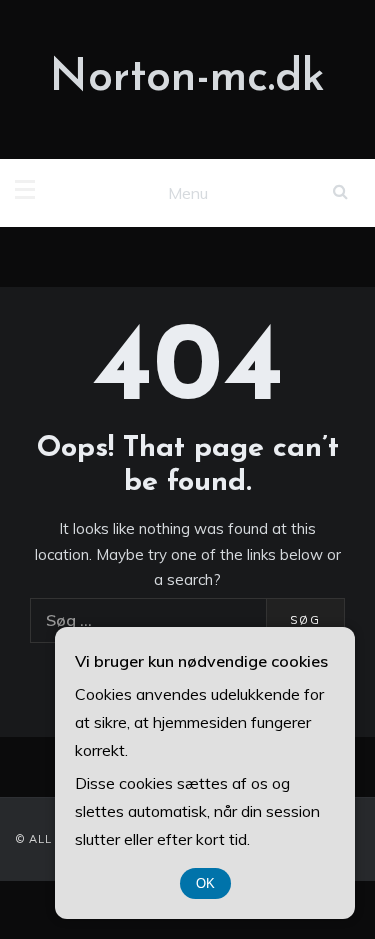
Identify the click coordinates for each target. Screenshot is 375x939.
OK (205, 883)
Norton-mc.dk (187, 78)
